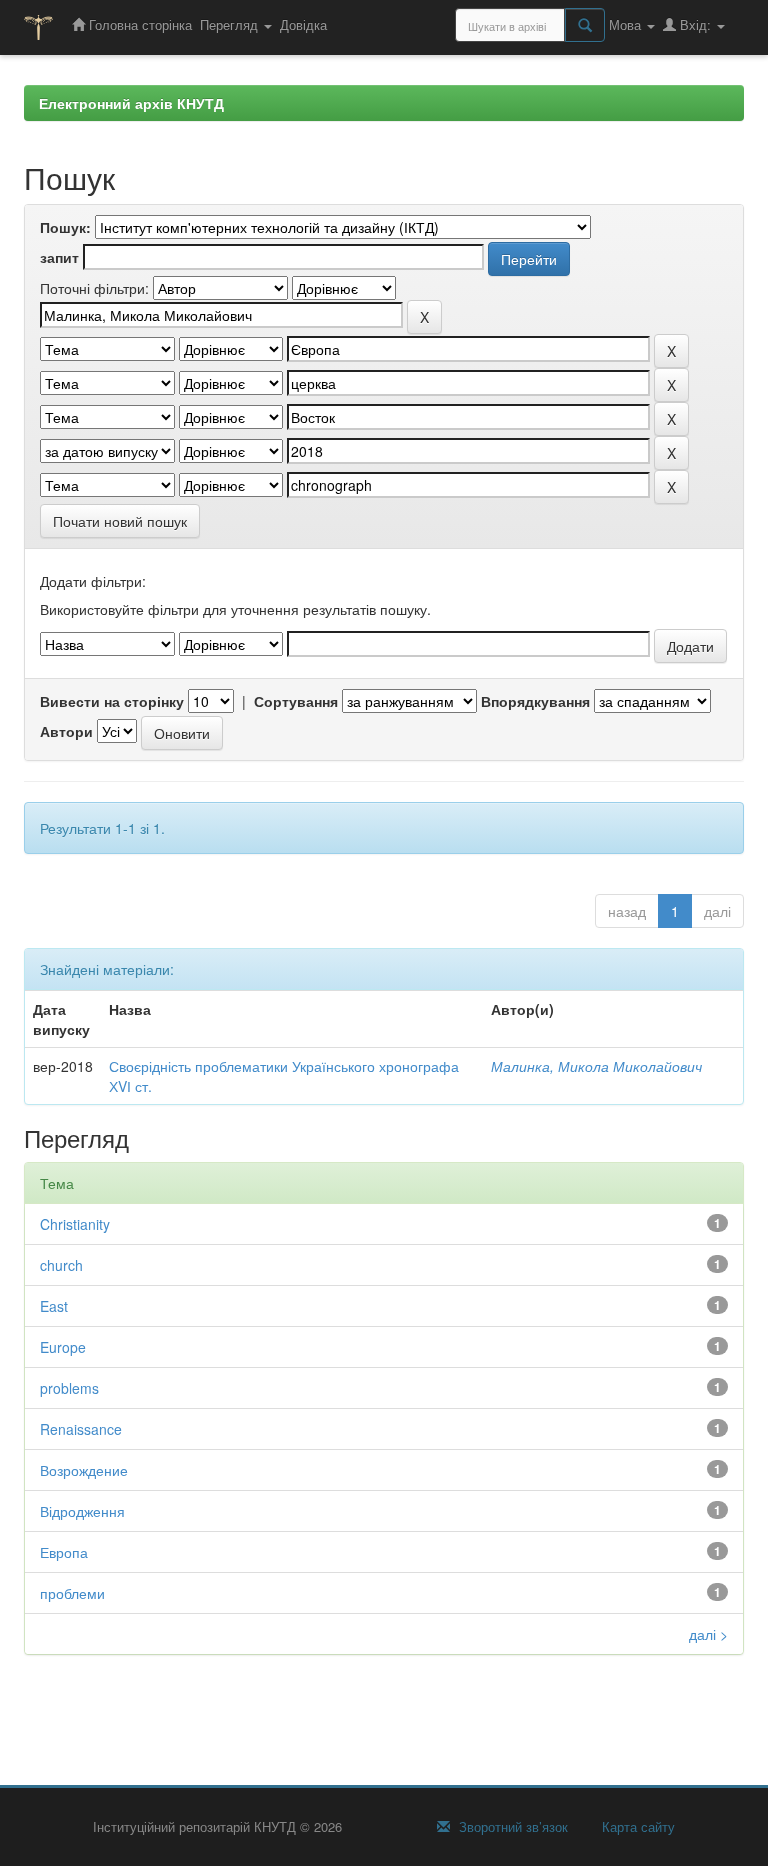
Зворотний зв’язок (511, 1827)
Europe (63, 1347)
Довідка (303, 24)
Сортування (296, 701)
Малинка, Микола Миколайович (596, 1066)
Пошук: (65, 227)
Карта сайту (636, 1827)
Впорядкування (535, 701)
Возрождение (84, 1470)
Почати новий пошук (120, 521)
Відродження (82, 1511)
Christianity (75, 1224)
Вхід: (695, 24)
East (54, 1306)
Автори (66, 731)
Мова (627, 24)
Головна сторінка (138, 24)
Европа (64, 1552)
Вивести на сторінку (112, 701)
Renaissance (81, 1429)
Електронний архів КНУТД (131, 103)
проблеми (72, 1593)
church (61, 1265)
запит (59, 257)
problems (69, 1388)
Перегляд (231, 24)
